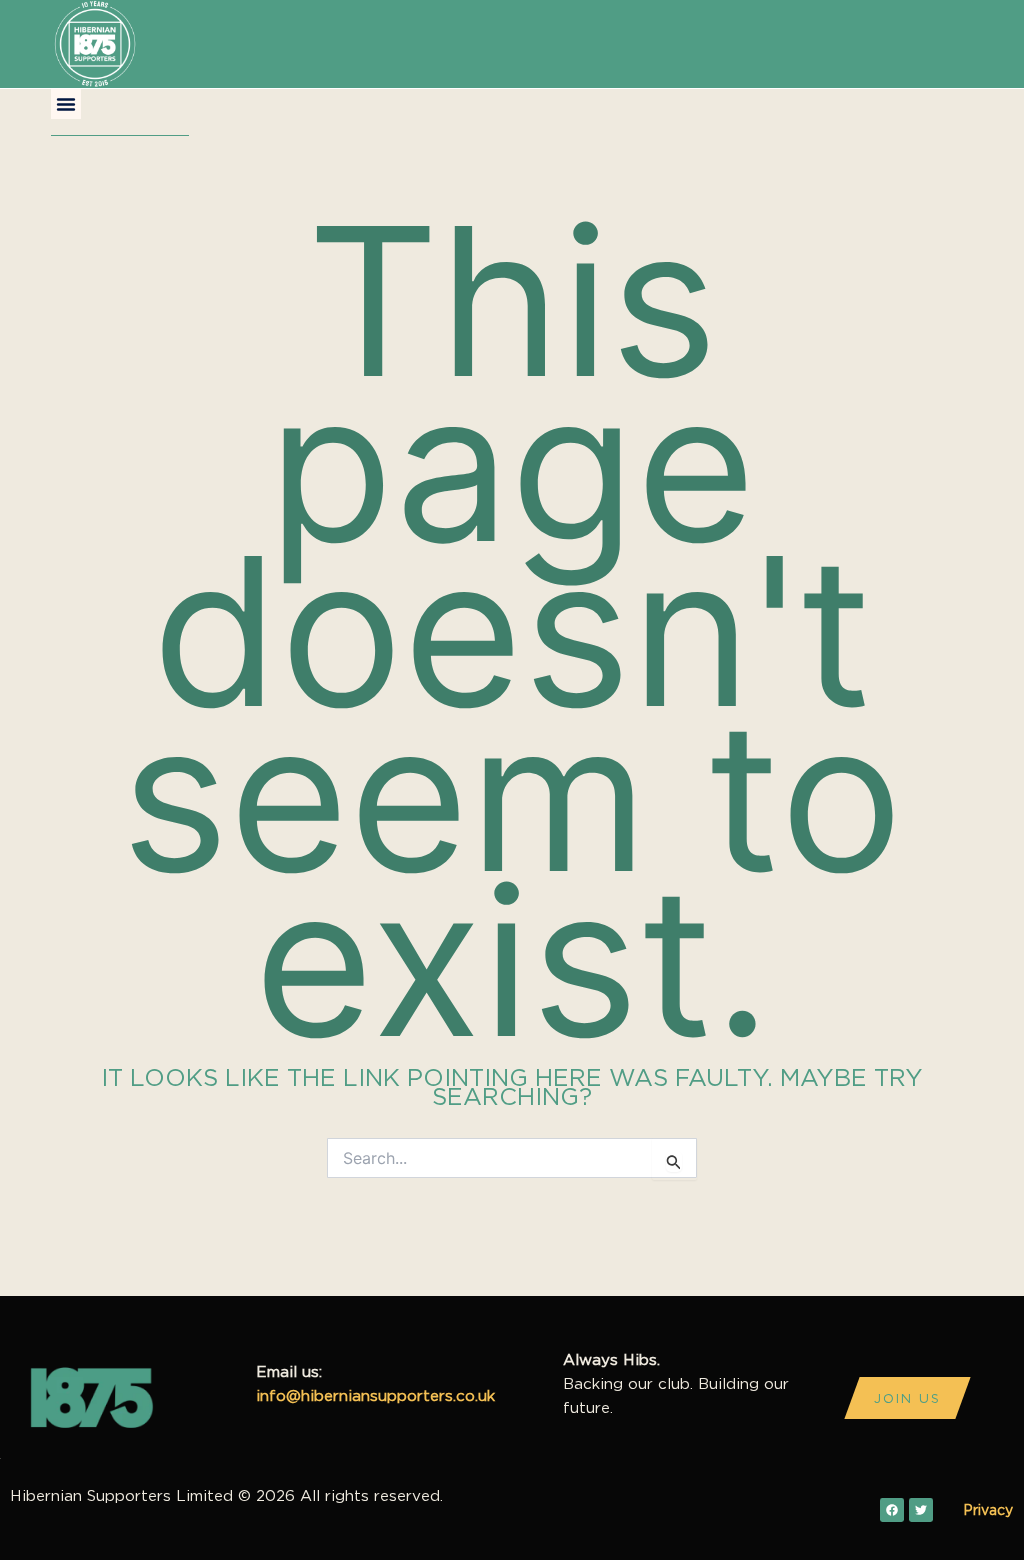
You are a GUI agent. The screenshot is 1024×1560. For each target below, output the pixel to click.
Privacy (988, 1509)
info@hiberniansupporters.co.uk (375, 1395)
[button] (66, 104)
